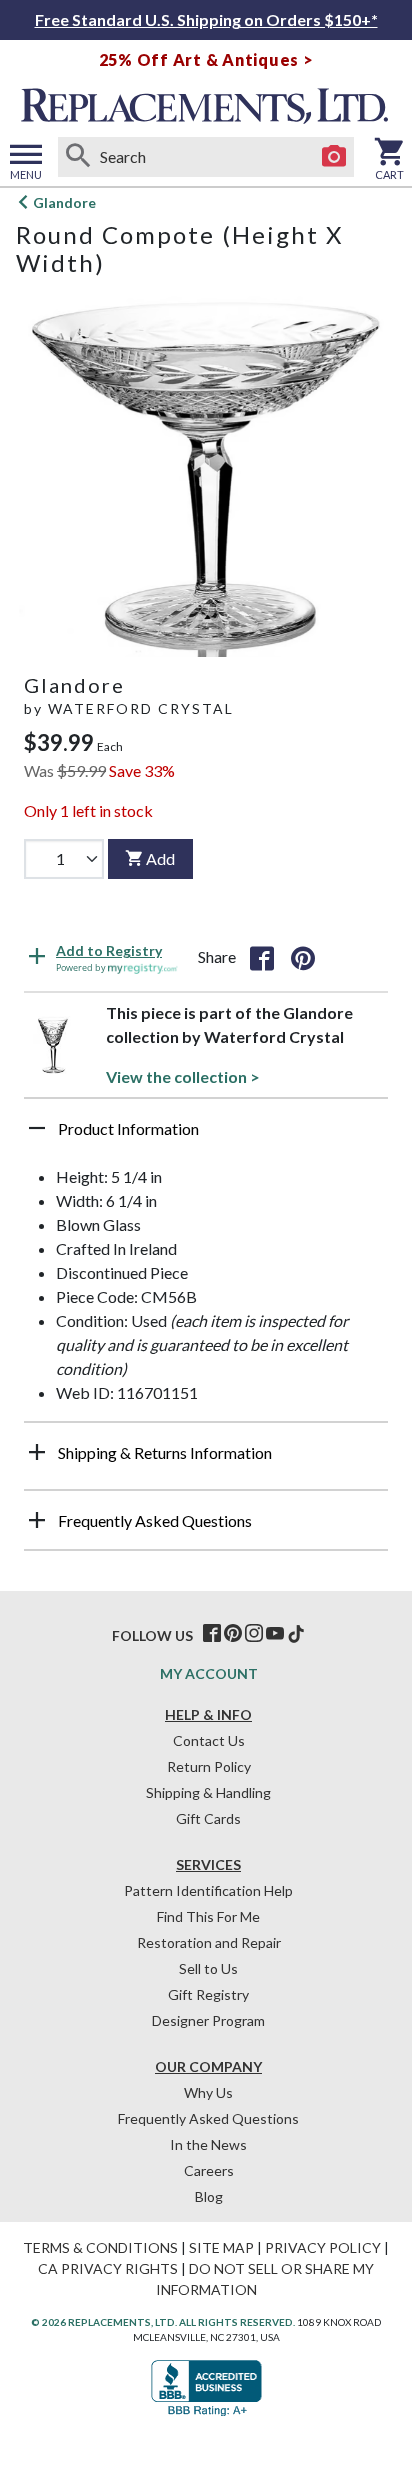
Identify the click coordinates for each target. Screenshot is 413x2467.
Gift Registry (208, 1994)
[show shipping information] (37, 1452)
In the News (208, 2144)
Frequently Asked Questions (208, 2118)
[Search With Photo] (334, 157)
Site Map (221, 2247)
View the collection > (183, 1076)
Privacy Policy (323, 2247)
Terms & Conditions (100, 2247)
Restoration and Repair (209, 1942)
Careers (209, 2170)
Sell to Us (208, 1968)
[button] (206, 1136)
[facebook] (212, 1634)
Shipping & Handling (208, 1792)
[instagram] (254, 1634)
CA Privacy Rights (108, 2268)
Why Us (208, 2092)
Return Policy (209, 1766)
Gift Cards (208, 1818)
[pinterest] (233, 1634)
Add (160, 858)
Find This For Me (208, 1916)
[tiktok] (296, 1634)
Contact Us (209, 1740)
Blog (209, 2196)
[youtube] (275, 1634)
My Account (209, 1673)
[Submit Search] (78, 157)
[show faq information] (37, 1520)
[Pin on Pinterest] (303, 957)
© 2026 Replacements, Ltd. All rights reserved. (163, 2322)
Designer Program (208, 2020)
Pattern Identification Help (208, 1890)
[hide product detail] (37, 1128)
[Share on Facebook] (262, 957)
